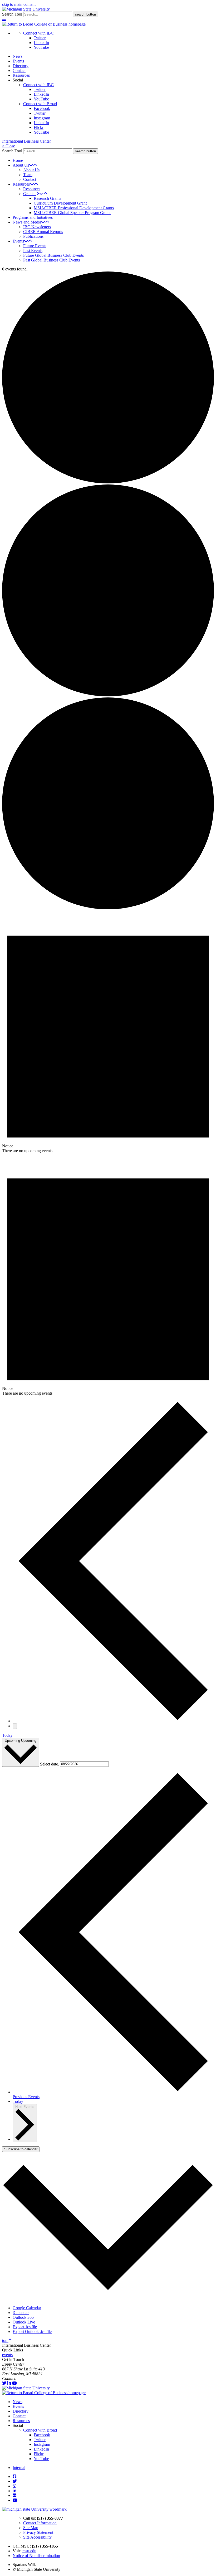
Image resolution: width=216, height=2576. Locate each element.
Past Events (33, 251)
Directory (21, 66)
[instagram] (14, 2486)
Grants (30, 194)
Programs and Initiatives (33, 217)
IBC (21, 2378)
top (5, 2340)
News (18, 56)
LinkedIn (41, 43)
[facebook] (14, 2476)
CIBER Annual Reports (43, 232)
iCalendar (21, 2313)
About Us (21, 165)
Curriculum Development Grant (60, 203)
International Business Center (26, 141)
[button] (4, 19)
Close (9, 146)
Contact (19, 71)
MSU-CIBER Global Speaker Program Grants (72, 213)
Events (18, 61)
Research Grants (47, 198)
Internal (19, 2468)
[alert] (108, 1032)
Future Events (35, 246)
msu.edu (29, 2551)
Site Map (31, 2528)
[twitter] (4, 2383)
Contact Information (40, 2523)
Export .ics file (25, 2327)
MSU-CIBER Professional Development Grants (74, 208)
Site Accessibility (37, 2537)
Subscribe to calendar (21, 2149)
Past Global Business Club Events (51, 260)
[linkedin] (9, 2383)
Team (28, 175)
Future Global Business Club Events (53, 255)
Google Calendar (27, 2308)
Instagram (42, 118)
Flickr (39, 127)
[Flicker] (14, 2495)
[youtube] (14, 2383)
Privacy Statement (38, 2532)
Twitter (40, 38)
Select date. (50, 1764)
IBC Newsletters (37, 227)
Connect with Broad (40, 104)
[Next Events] (15, 1726)
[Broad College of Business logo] (44, 24)
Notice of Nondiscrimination (36, 2556)
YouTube (41, 47)
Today (7, 1735)
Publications (33, 236)
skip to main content (19, 4)
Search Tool (12, 14)
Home (18, 160)
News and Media (27, 222)
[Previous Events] (113, 1721)
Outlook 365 (23, 2317)
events (7, 2355)
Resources (21, 75)
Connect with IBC (38, 33)
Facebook (42, 108)
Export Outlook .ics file (32, 2332)
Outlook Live (24, 2322)
